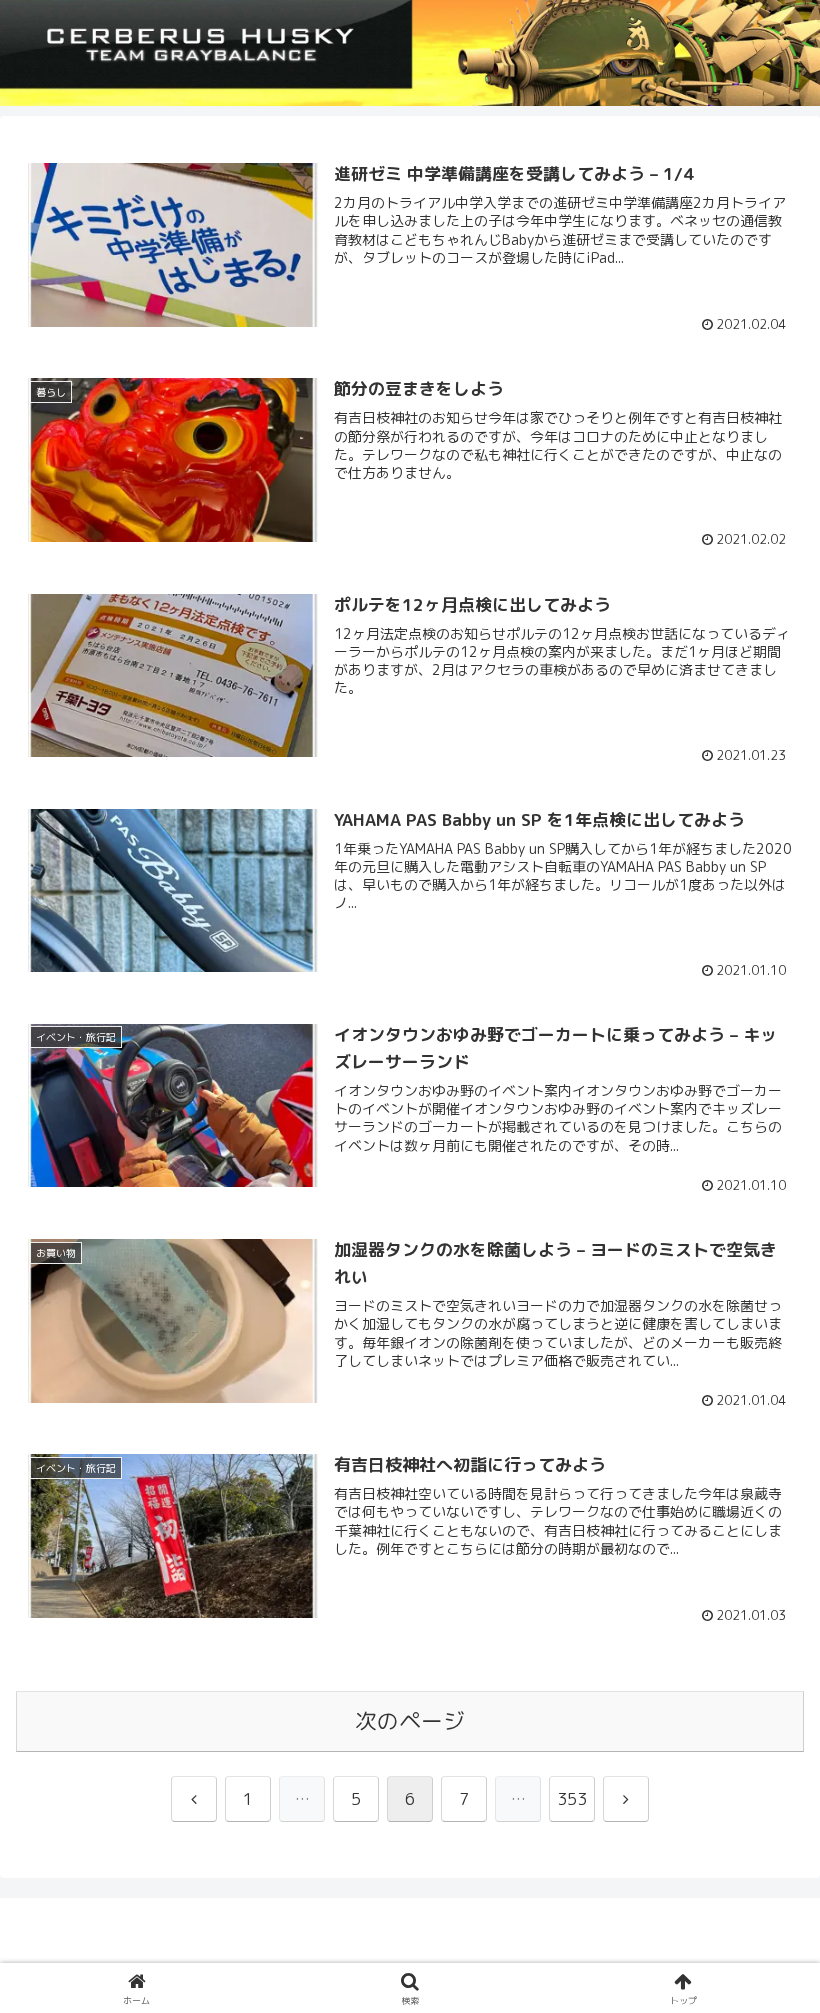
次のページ (410, 1721)
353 (572, 1799)
